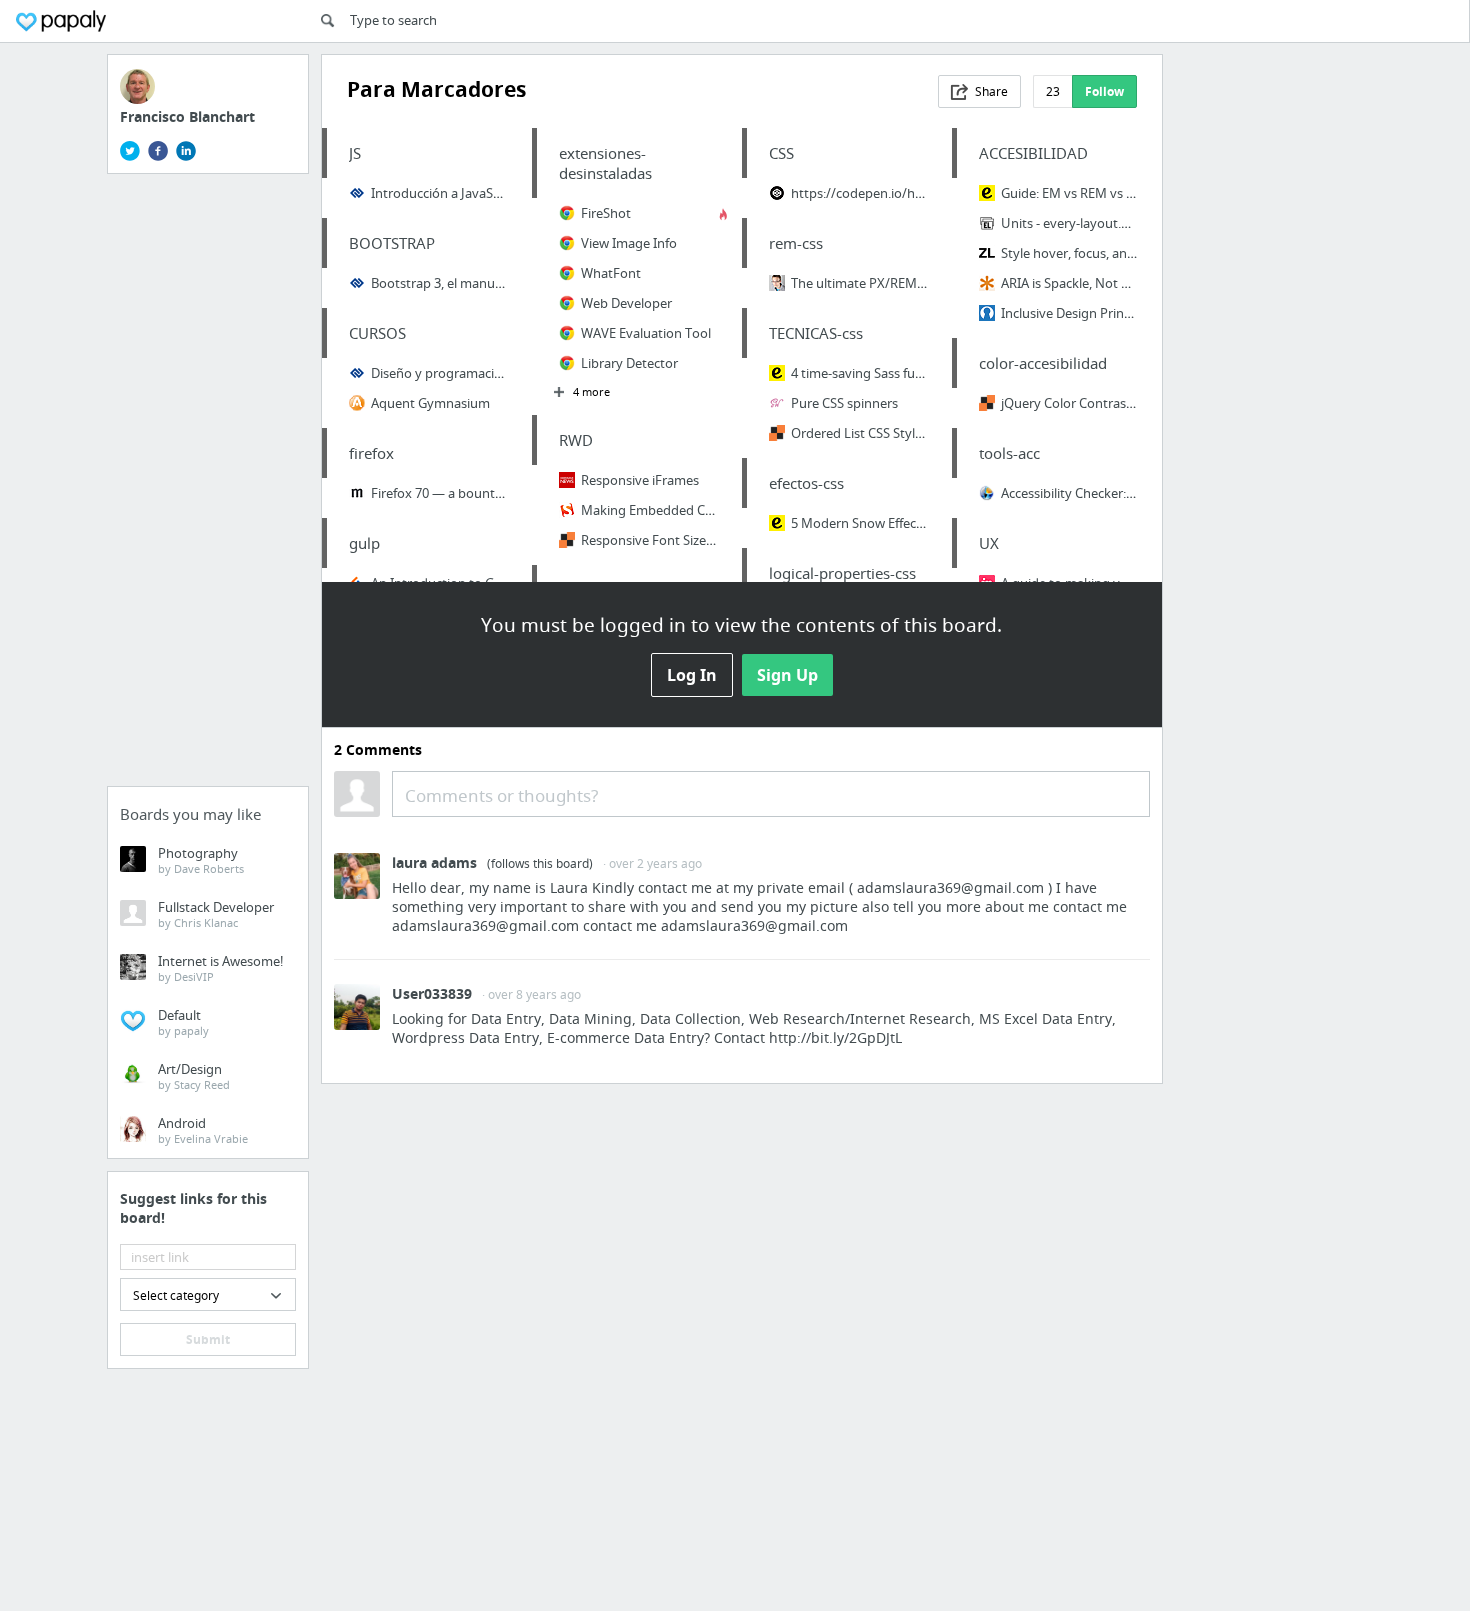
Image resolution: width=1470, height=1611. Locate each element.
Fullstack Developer (216, 914)
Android (203, 1130)
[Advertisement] (208, 486)
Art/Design (194, 1076)
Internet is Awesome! (221, 968)
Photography (201, 860)
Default (183, 1022)
